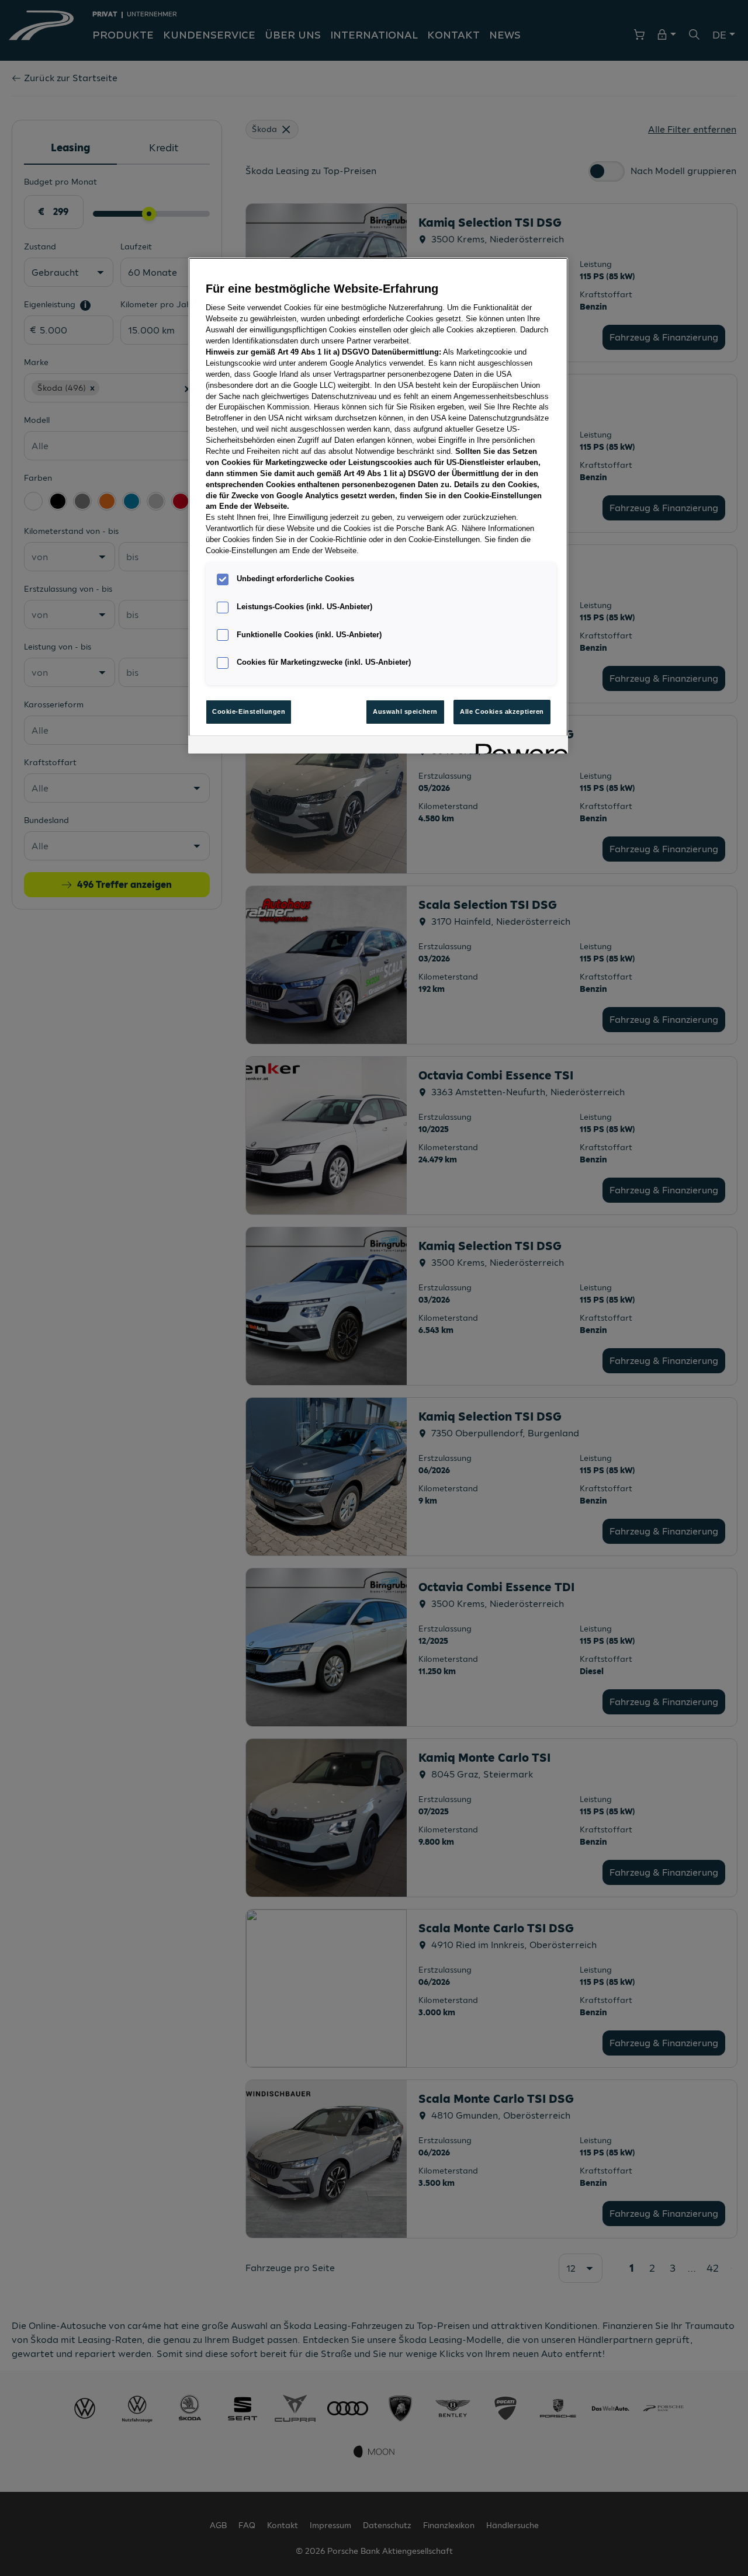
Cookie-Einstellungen (249, 711)
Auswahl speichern (405, 711)
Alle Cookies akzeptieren (502, 711)
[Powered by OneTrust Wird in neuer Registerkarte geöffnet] (518, 746)
